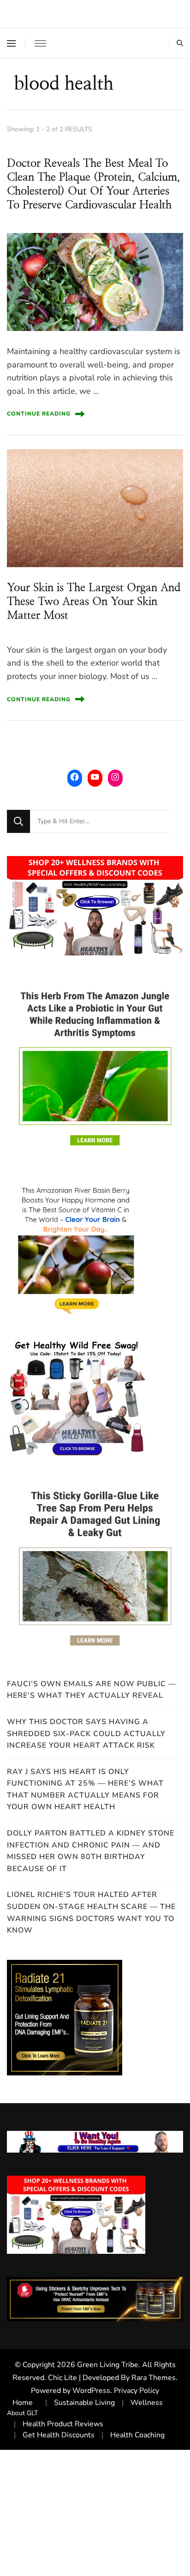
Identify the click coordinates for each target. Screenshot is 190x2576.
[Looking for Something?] (100, 821)
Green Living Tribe (108, 2365)
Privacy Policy (137, 2391)
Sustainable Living (84, 2403)
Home (23, 2403)
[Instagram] (115, 777)
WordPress (91, 2391)
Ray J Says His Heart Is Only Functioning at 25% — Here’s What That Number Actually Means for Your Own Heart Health (85, 1790)
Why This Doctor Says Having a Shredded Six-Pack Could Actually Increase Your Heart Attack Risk (86, 1734)
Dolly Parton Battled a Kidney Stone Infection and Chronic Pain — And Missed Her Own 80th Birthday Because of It (91, 1851)
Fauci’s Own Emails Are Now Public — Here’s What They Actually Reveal (92, 1690)
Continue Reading (39, 414)
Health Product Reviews (63, 2424)
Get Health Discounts (59, 2435)
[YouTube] (95, 777)
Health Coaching (137, 2435)
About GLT (23, 2413)
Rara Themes (154, 2378)
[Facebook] (75, 777)
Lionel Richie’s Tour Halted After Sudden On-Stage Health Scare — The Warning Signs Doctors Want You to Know (91, 1912)
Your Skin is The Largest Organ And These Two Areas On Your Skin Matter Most (94, 602)
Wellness (147, 2403)
